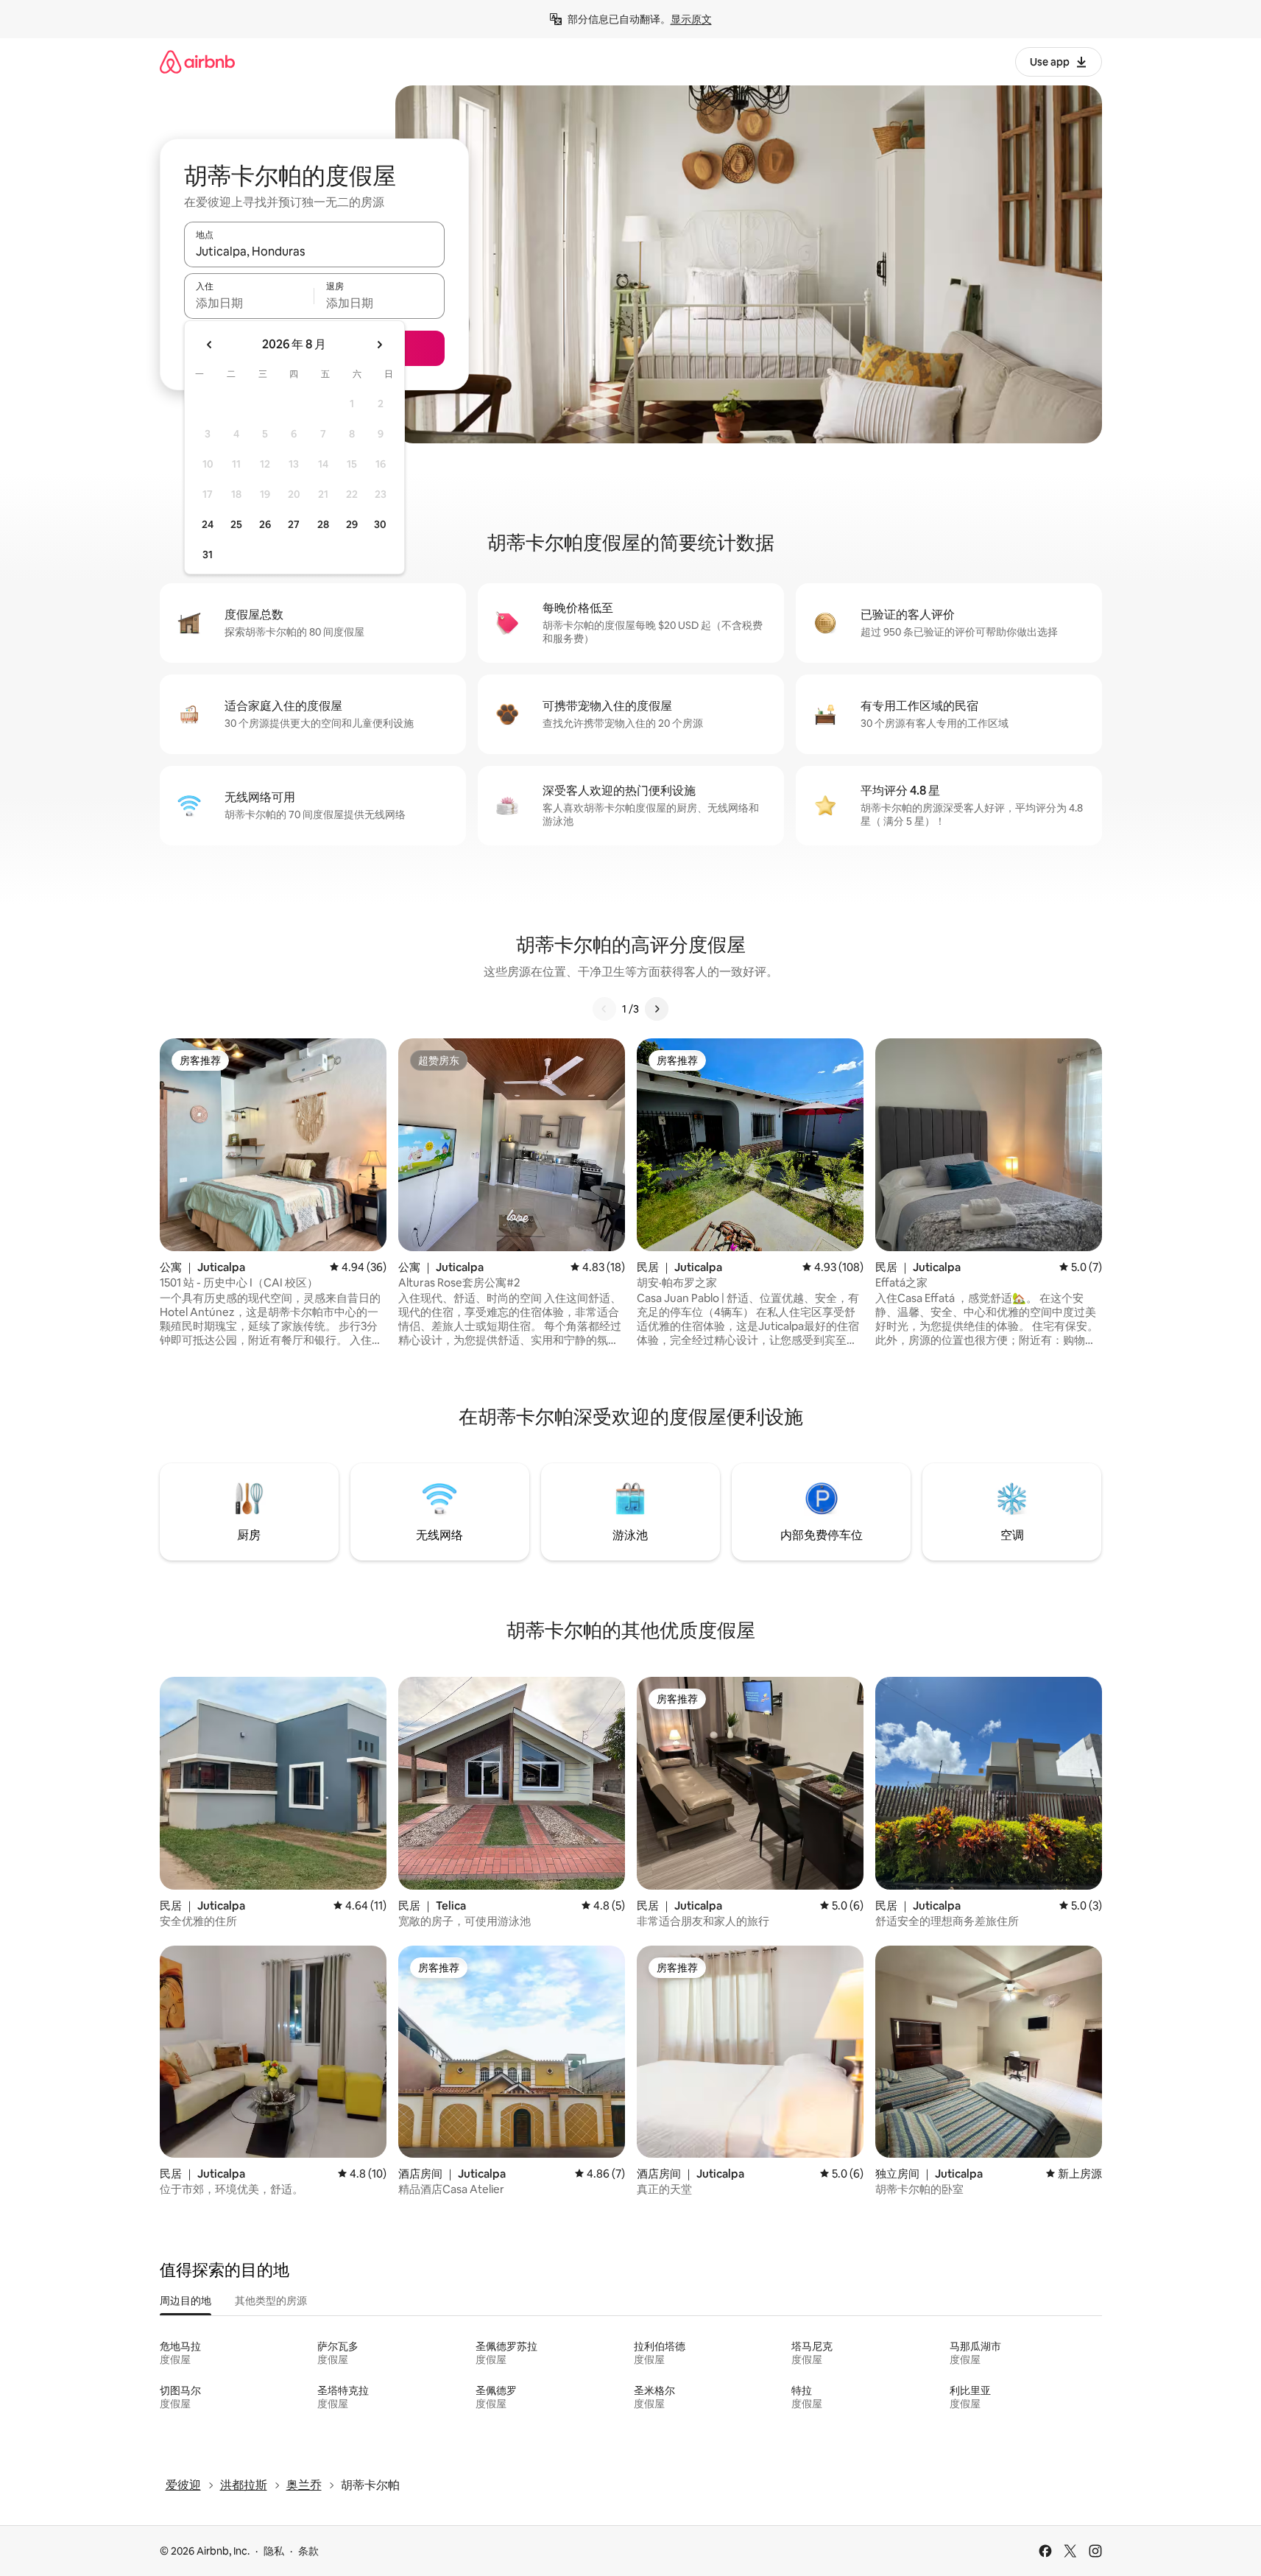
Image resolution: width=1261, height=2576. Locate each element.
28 (323, 524)
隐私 (274, 2551)
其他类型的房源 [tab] (271, 2301)
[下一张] (657, 1009)
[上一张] (604, 1009)
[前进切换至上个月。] (210, 345)
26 (265, 524)
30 (380, 524)
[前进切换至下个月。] (379, 345)
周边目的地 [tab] (186, 2301)
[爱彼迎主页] (197, 61)
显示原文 (691, 19)
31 (208, 555)
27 (294, 524)
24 (208, 524)
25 (236, 524)
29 (352, 524)
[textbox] (249, 303)
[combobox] (314, 251)
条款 (308, 2551)
